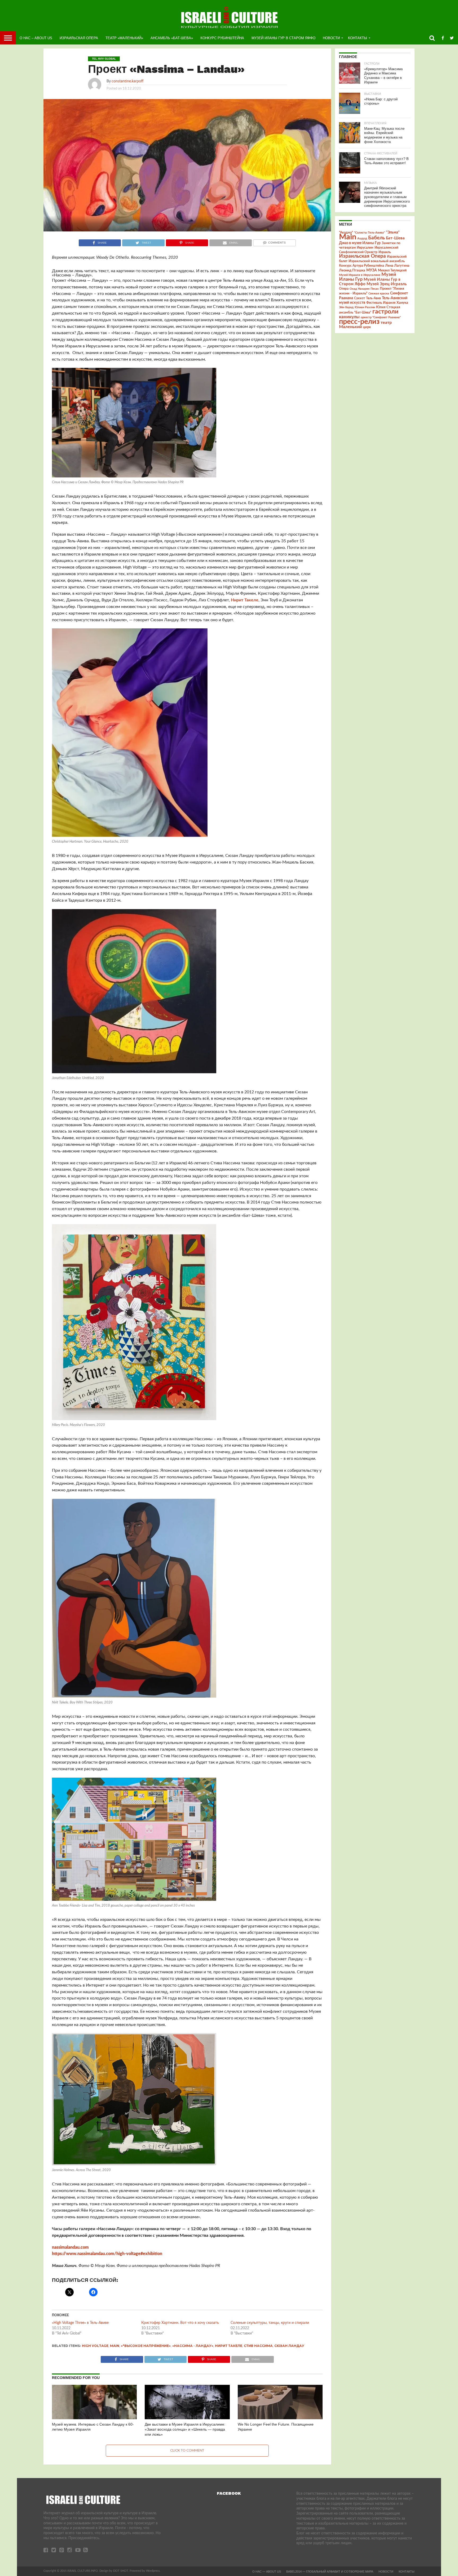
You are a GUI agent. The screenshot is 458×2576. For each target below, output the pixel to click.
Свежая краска (379, 294)
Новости (331, 38)
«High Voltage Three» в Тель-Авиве (80, 2323)
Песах (375, 289)
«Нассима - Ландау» (193, 2346)
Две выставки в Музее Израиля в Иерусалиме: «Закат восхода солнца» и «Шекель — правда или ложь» (185, 2429)
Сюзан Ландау (289, 2346)
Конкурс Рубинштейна (222, 38)
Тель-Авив (373, 298)
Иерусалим (365, 248)
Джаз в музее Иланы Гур (360, 243)
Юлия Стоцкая (388, 307)
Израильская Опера (79, 38)
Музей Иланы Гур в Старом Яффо (283, 38)
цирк (367, 327)
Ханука (402, 303)
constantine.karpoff (127, 81)
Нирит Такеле (245, 600)
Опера (344, 289)
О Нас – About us (36, 38)
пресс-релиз (359, 322)
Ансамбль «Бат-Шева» (172, 38)
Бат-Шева (395, 238)
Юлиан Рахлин (365, 307)
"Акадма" (346, 232)
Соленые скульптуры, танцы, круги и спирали (270, 2323)
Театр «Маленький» (124, 38)
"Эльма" (393, 232)
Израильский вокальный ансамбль (377, 261)
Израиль (385, 252)
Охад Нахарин (360, 289)
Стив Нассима (258, 2346)
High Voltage (95, 2346)
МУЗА (372, 270)
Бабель (376, 238)
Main (115, 2346)
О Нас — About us (267, 2571)
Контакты (358, 38)
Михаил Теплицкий (392, 270)
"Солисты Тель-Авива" (369, 233)
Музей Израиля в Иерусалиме (360, 275)
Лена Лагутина (397, 266)
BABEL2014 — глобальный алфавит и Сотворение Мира (330, 2571)
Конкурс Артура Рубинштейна (362, 266)
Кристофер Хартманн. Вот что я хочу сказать (180, 2323)
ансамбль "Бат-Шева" (355, 313)
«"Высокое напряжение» (146, 2346)
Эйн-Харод (346, 307)
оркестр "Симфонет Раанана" (381, 317)
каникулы (349, 317)
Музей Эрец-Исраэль (387, 284)
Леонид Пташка (352, 270)
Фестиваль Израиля (381, 303)
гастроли (385, 312)
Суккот (360, 298)
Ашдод (362, 238)
